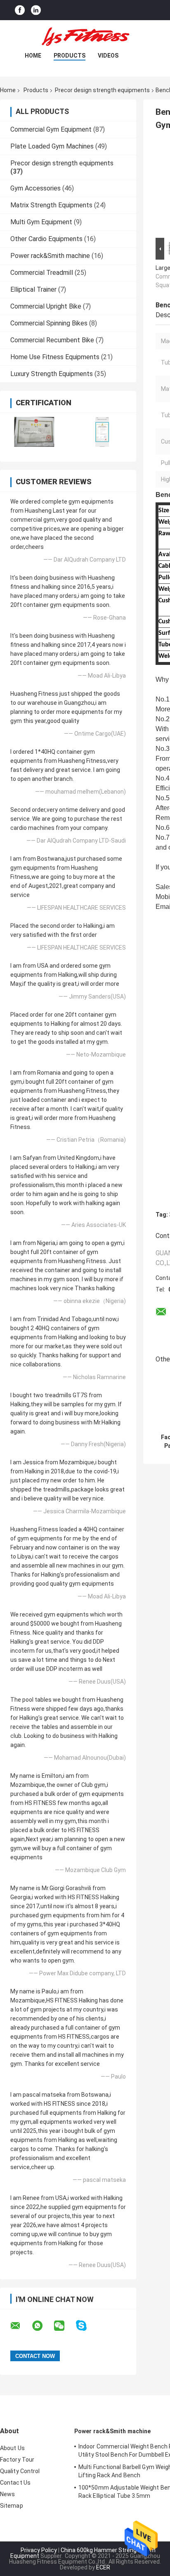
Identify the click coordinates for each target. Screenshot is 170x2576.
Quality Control (20, 2471)
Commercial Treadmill (42, 273)
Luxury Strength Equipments (52, 374)
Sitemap (12, 2506)
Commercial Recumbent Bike (52, 340)
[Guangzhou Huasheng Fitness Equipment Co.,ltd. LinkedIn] (36, 10)
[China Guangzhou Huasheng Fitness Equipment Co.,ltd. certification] (34, 432)
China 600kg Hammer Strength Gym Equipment (83, 2553)
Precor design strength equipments (102, 90)
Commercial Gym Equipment (51, 129)
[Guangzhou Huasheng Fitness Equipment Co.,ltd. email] (21, 2326)
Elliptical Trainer (33, 289)
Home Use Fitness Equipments (55, 357)
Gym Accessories (35, 188)
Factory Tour (17, 2460)
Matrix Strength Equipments (51, 205)
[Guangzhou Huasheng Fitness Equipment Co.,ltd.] (85, 37)
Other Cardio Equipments (46, 239)
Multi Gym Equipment (41, 222)
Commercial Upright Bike (46, 306)
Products (70, 56)
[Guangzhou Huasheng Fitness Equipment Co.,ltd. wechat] (64, 2326)
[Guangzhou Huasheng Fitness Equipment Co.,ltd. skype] (86, 2326)
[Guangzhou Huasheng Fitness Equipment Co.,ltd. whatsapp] (42, 2326)
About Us (12, 2448)
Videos (108, 56)
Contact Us (15, 2483)
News (7, 2494)
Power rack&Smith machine (50, 256)
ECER (103, 2567)
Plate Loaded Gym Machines (52, 146)
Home (33, 56)
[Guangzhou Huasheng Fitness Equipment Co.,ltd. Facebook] (20, 10)
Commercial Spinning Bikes (49, 323)
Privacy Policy (39, 2550)
